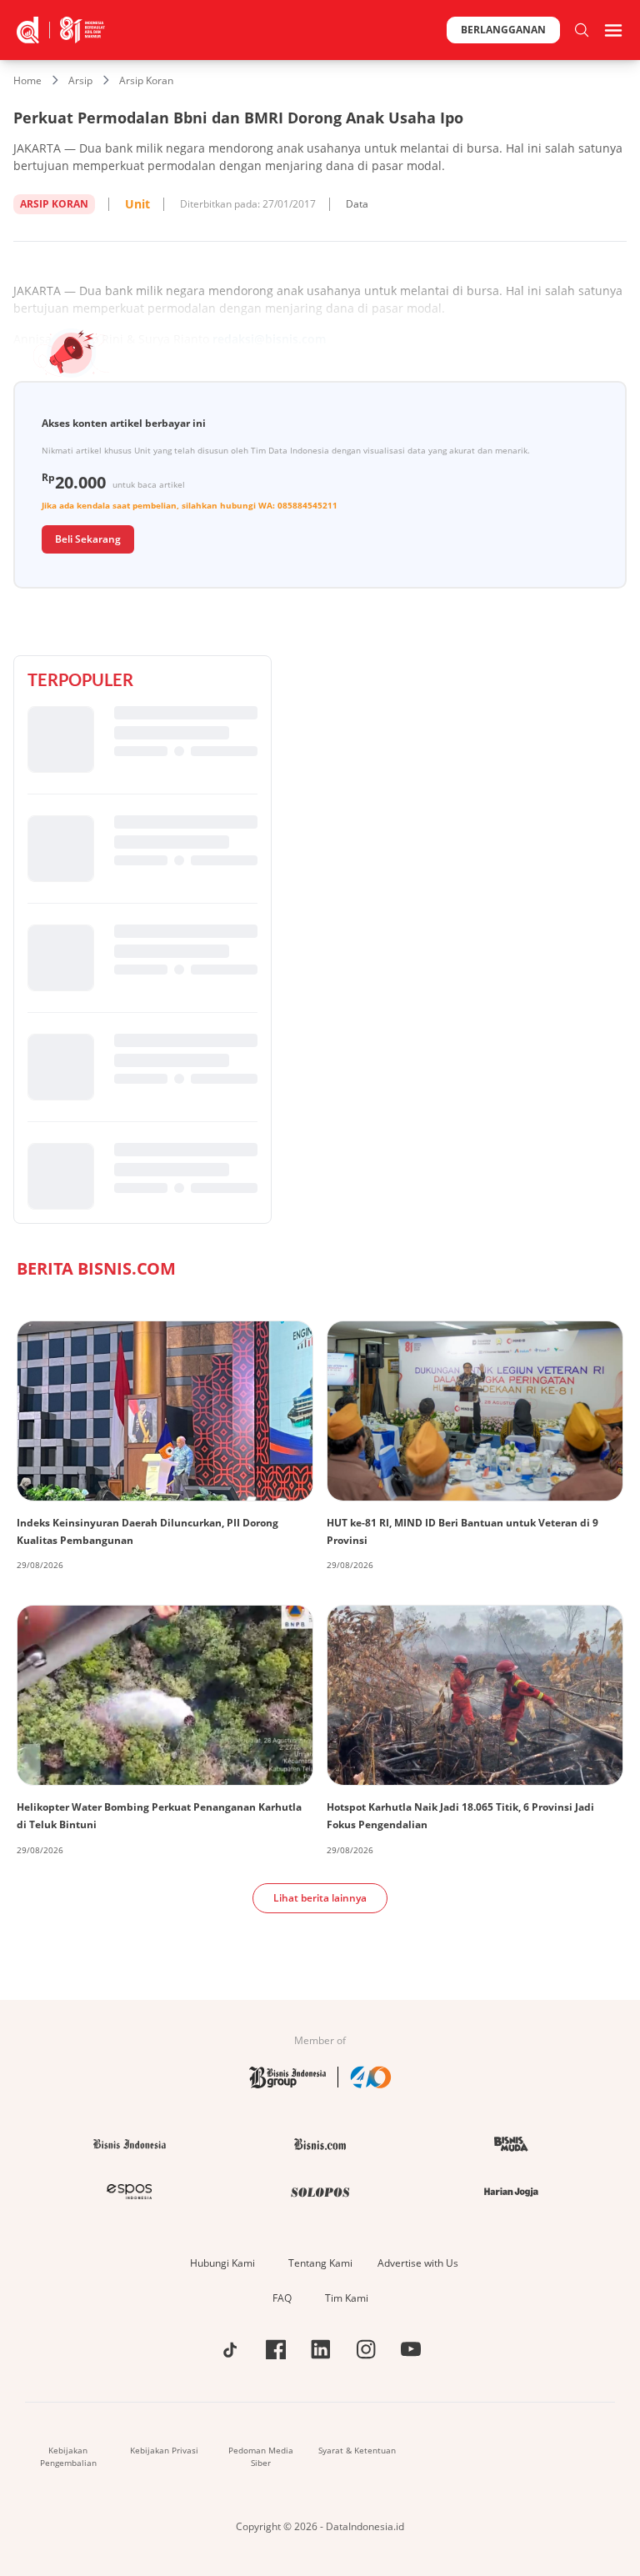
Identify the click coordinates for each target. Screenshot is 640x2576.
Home (27, 80)
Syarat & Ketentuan (357, 2450)
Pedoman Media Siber (261, 2456)
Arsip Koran (146, 80)
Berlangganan (503, 30)
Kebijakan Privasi (164, 2450)
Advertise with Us (418, 2263)
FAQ (282, 2298)
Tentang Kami (320, 2263)
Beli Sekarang (88, 539)
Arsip (80, 80)
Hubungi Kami (222, 2263)
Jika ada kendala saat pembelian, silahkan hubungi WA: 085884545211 (190, 505)
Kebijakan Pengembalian (68, 2456)
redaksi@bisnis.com (269, 339)
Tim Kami (347, 2298)
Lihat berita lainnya (320, 1898)
